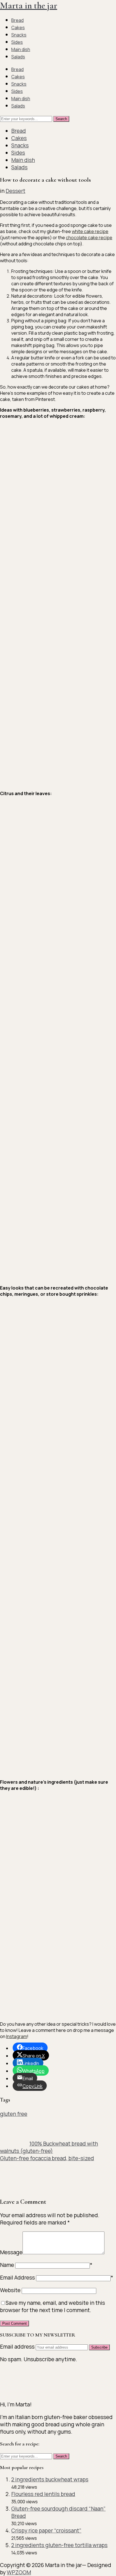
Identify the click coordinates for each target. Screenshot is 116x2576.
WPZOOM (19, 2572)
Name (7, 2265)
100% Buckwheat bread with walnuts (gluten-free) (49, 2147)
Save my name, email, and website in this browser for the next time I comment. (53, 2306)
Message (11, 2252)
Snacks (19, 35)
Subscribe (99, 2347)
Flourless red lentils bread (43, 2494)
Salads (18, 57)
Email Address (17, 2278)
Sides (17, 42)
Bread (17, 20)
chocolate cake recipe (89, 238)
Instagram (17, 2036)
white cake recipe (90, 231)
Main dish (21, 49)
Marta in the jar (29, 5)
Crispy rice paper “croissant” (46, 2531)
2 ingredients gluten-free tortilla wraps (59, 2545)
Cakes (18, 28)
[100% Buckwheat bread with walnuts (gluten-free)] (14, 2144)
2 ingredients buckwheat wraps (50, 2479)
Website (10, 2290)
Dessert (15, 191)
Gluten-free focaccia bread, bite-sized (47, 2158)
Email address (18, 2347)
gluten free (14, 2114)
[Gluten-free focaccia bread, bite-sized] (14, 2188)
